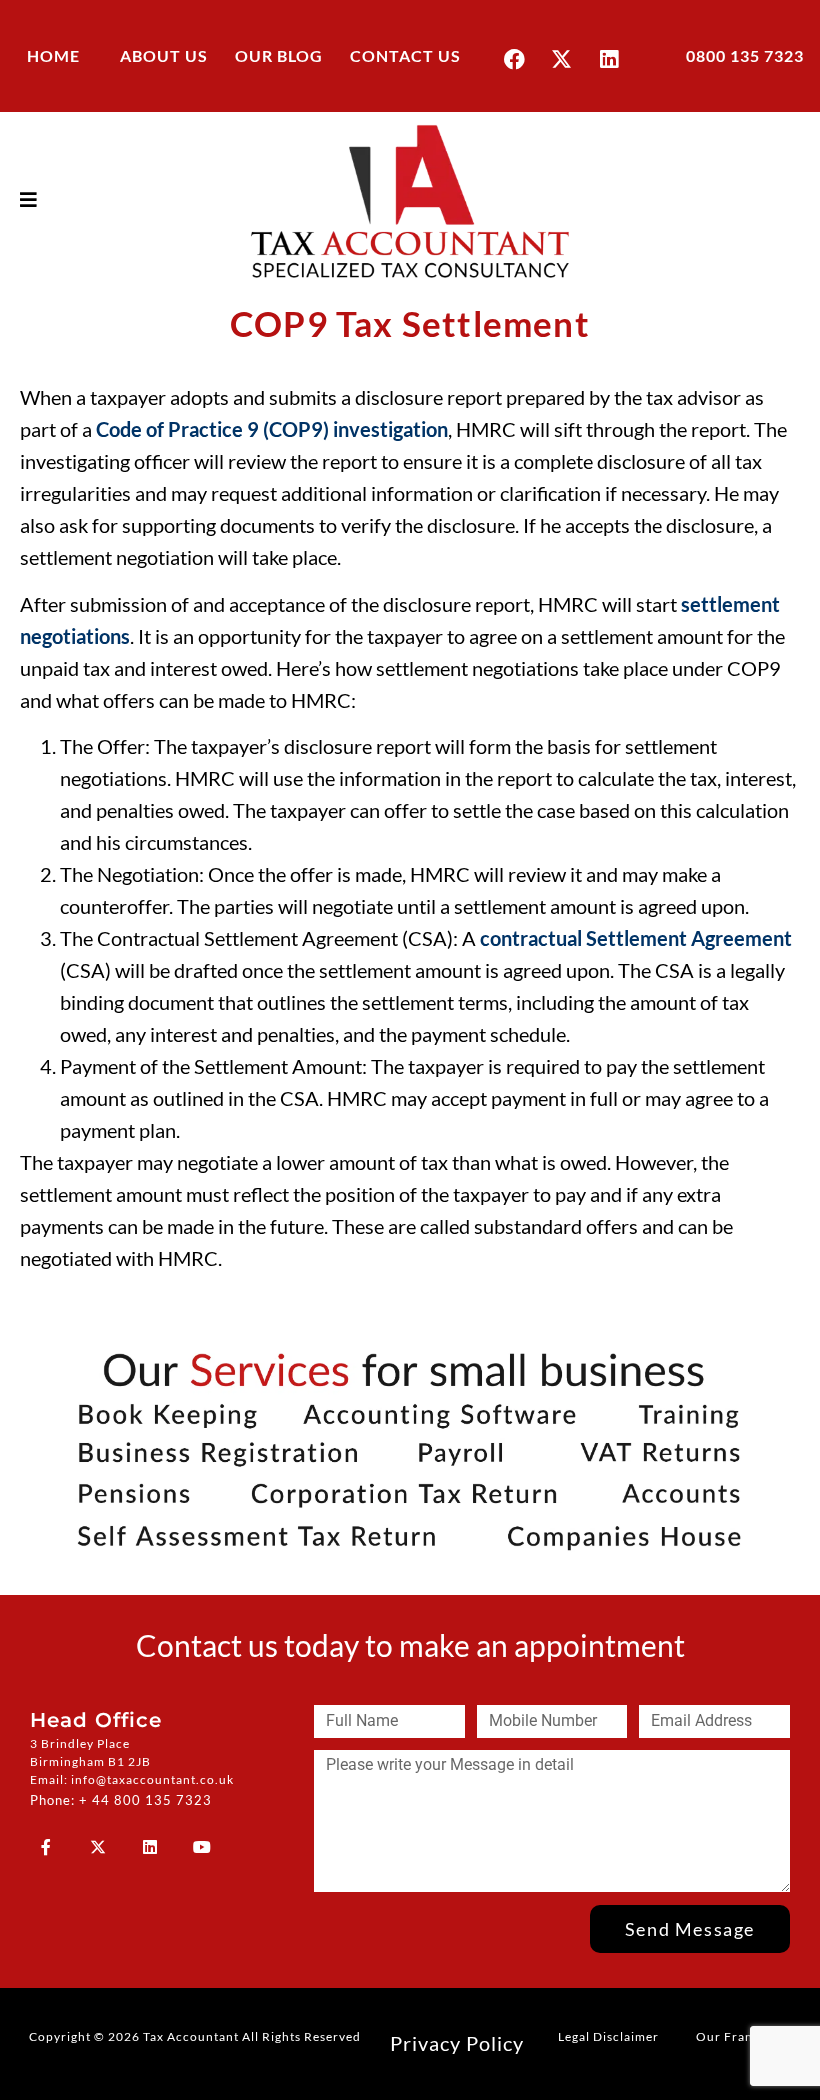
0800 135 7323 (745, 55)
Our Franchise (740, 2036)
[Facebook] (515, 59)
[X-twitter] (562, 59)
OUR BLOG (279, 55)
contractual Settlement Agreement (636, 938)
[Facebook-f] (46, 1847)
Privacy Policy (457, 2043)
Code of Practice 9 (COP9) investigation (272, 429)
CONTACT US (405, 55)
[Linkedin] (609, 59)
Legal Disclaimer (608, 2036)
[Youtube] (202, 1847)
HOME (53, 55)
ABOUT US (164, 55)
